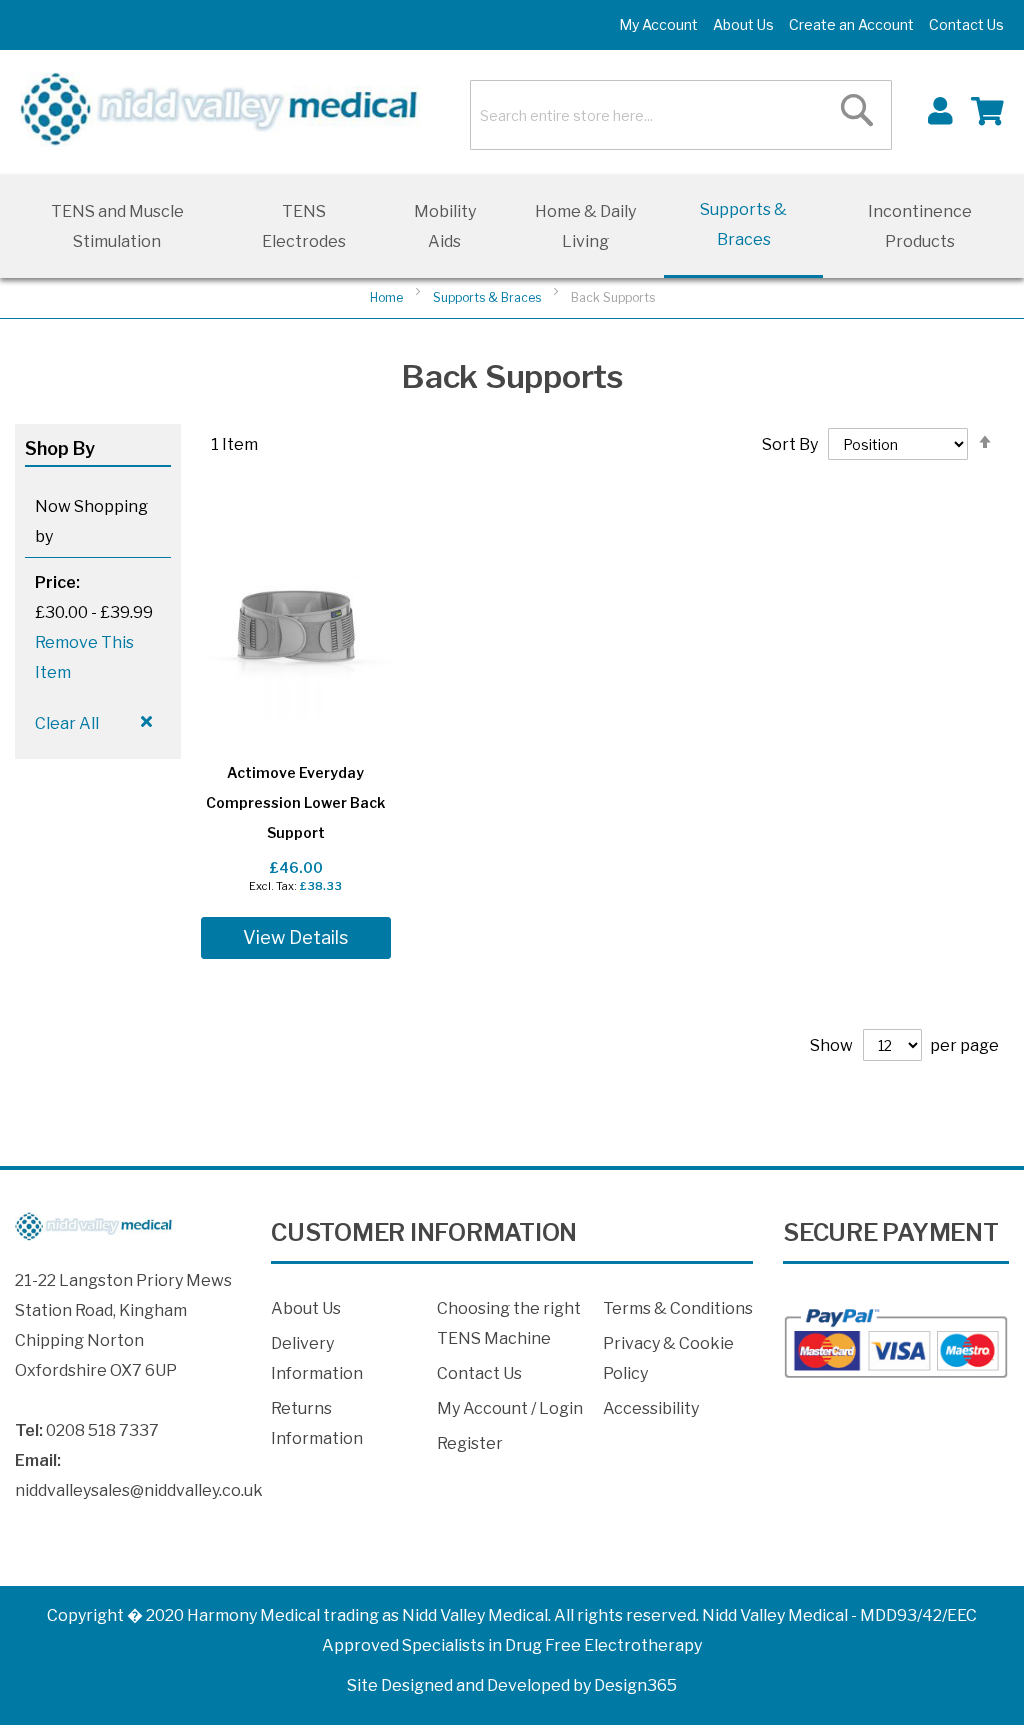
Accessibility (651, 1408)
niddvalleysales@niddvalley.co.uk (139, 1490)
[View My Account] (940, 109)
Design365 (635, 1685)
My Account (658, 24)
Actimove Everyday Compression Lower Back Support (295, 802)
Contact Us (966, 24)
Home (388, 297)
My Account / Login (510, 1408)
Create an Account (851, 24)
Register (470, 1443)
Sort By (790, 444)
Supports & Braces (488, 297)
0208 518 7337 (102, 1430)
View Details (295, 937)
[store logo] (220, 109)
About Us (743, 24)
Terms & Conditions (678, 1308)
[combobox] (681, 115)
